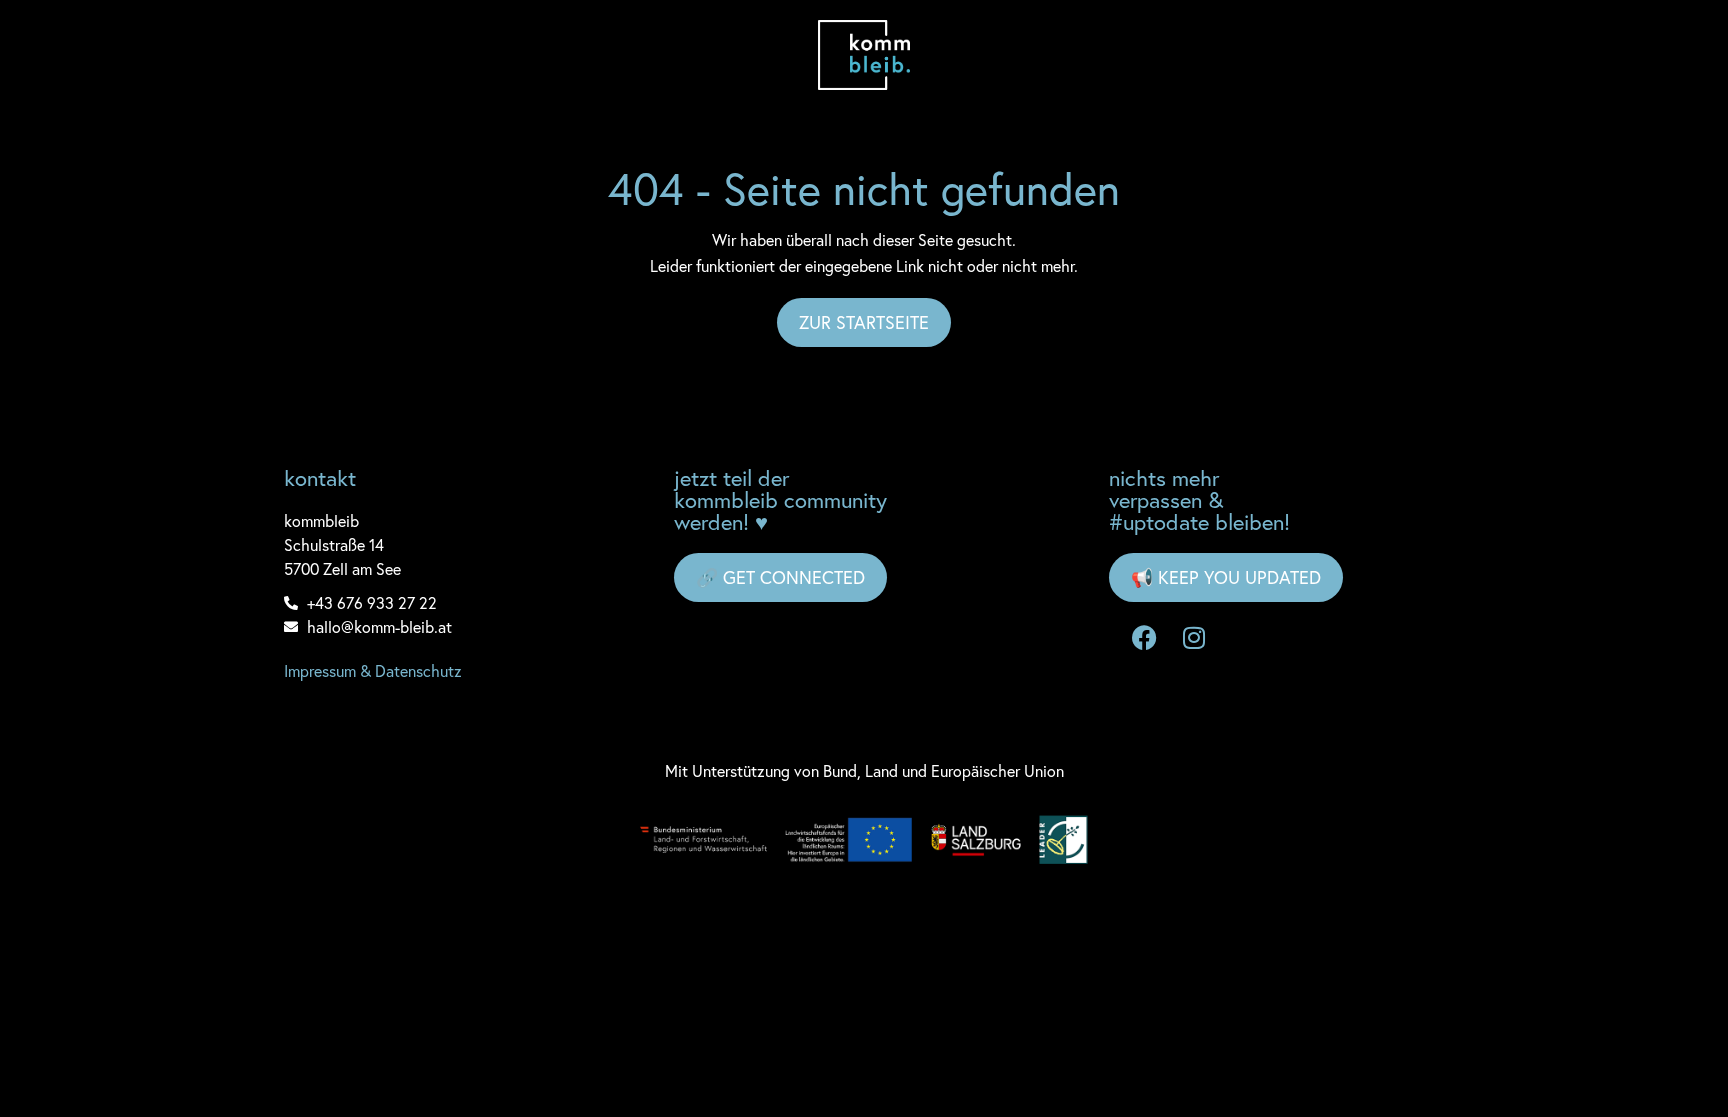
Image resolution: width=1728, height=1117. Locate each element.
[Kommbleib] (864, 55)
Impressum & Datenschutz (373, 670)
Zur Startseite (864, 322)
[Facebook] (1144, 637)
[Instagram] (1194, 637)
